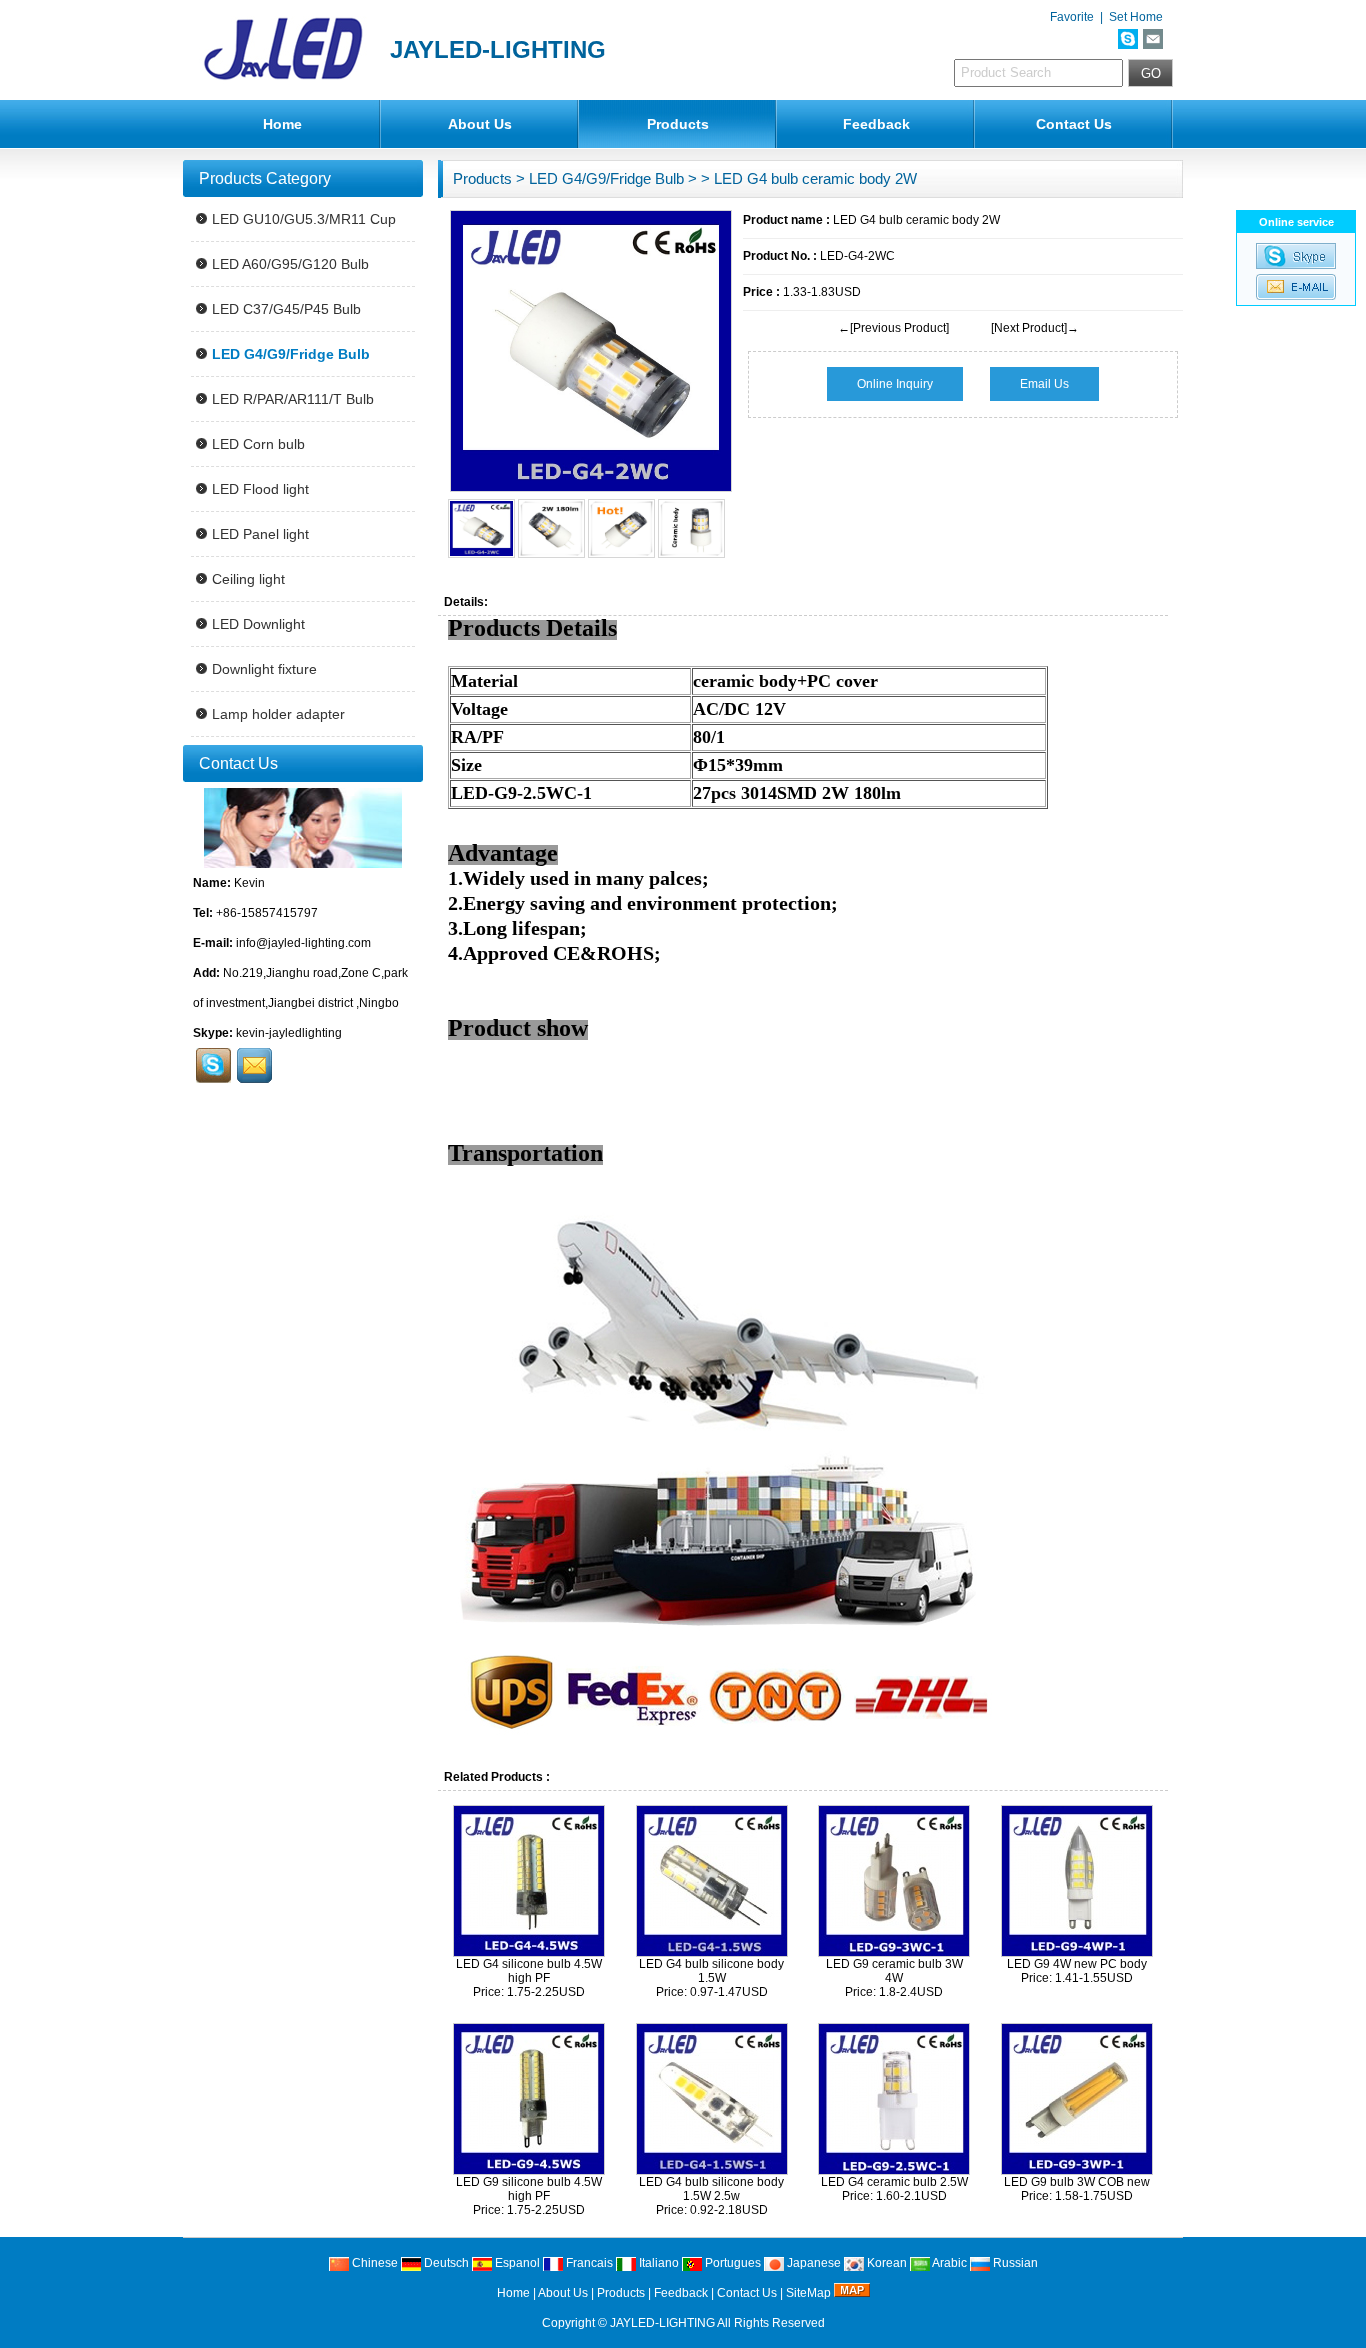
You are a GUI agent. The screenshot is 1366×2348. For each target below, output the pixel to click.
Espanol (516, 2263)
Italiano (657, 2263)
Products (678, 124)
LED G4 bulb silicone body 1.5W (711, 1971)
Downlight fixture (264, 669)
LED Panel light (260, 534)
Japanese (812, 2263)
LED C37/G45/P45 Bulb (286, 309)
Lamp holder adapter (278, 714)
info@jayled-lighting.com (303, 943)
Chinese (373, 2263)
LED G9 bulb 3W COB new (1077, 2182)
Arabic (948, 2263)
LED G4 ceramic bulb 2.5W (894, 2182)
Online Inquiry (895, 384)
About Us (480, 124)
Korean (885, 2263)
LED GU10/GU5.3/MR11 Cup (304, 219)
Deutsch (445, 2263)
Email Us (1044, 384)
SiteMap (808, 2293)
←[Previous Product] (893, 328)
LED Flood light (260, 489)
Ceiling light (248, 579)
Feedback (876, 124)
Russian (1014, 2263)
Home (282, 124)
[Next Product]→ (1035, 328)
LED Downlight (258, 624)
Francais (588, 2263)
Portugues (731, 2263)
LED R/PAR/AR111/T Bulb (293, 399)
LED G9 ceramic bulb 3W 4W (894, 1971)
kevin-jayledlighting (289, 1033)
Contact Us (1074, 124)
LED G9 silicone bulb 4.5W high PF (529, 2189)
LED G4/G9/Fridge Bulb (606, 178)
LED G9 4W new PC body (1077, 1964)
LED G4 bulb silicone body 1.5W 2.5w (711, 2189)
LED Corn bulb (258, 444)
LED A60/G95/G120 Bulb (290, 264)
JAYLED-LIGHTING (662, 2323)
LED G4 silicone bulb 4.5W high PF (529, 1971)
